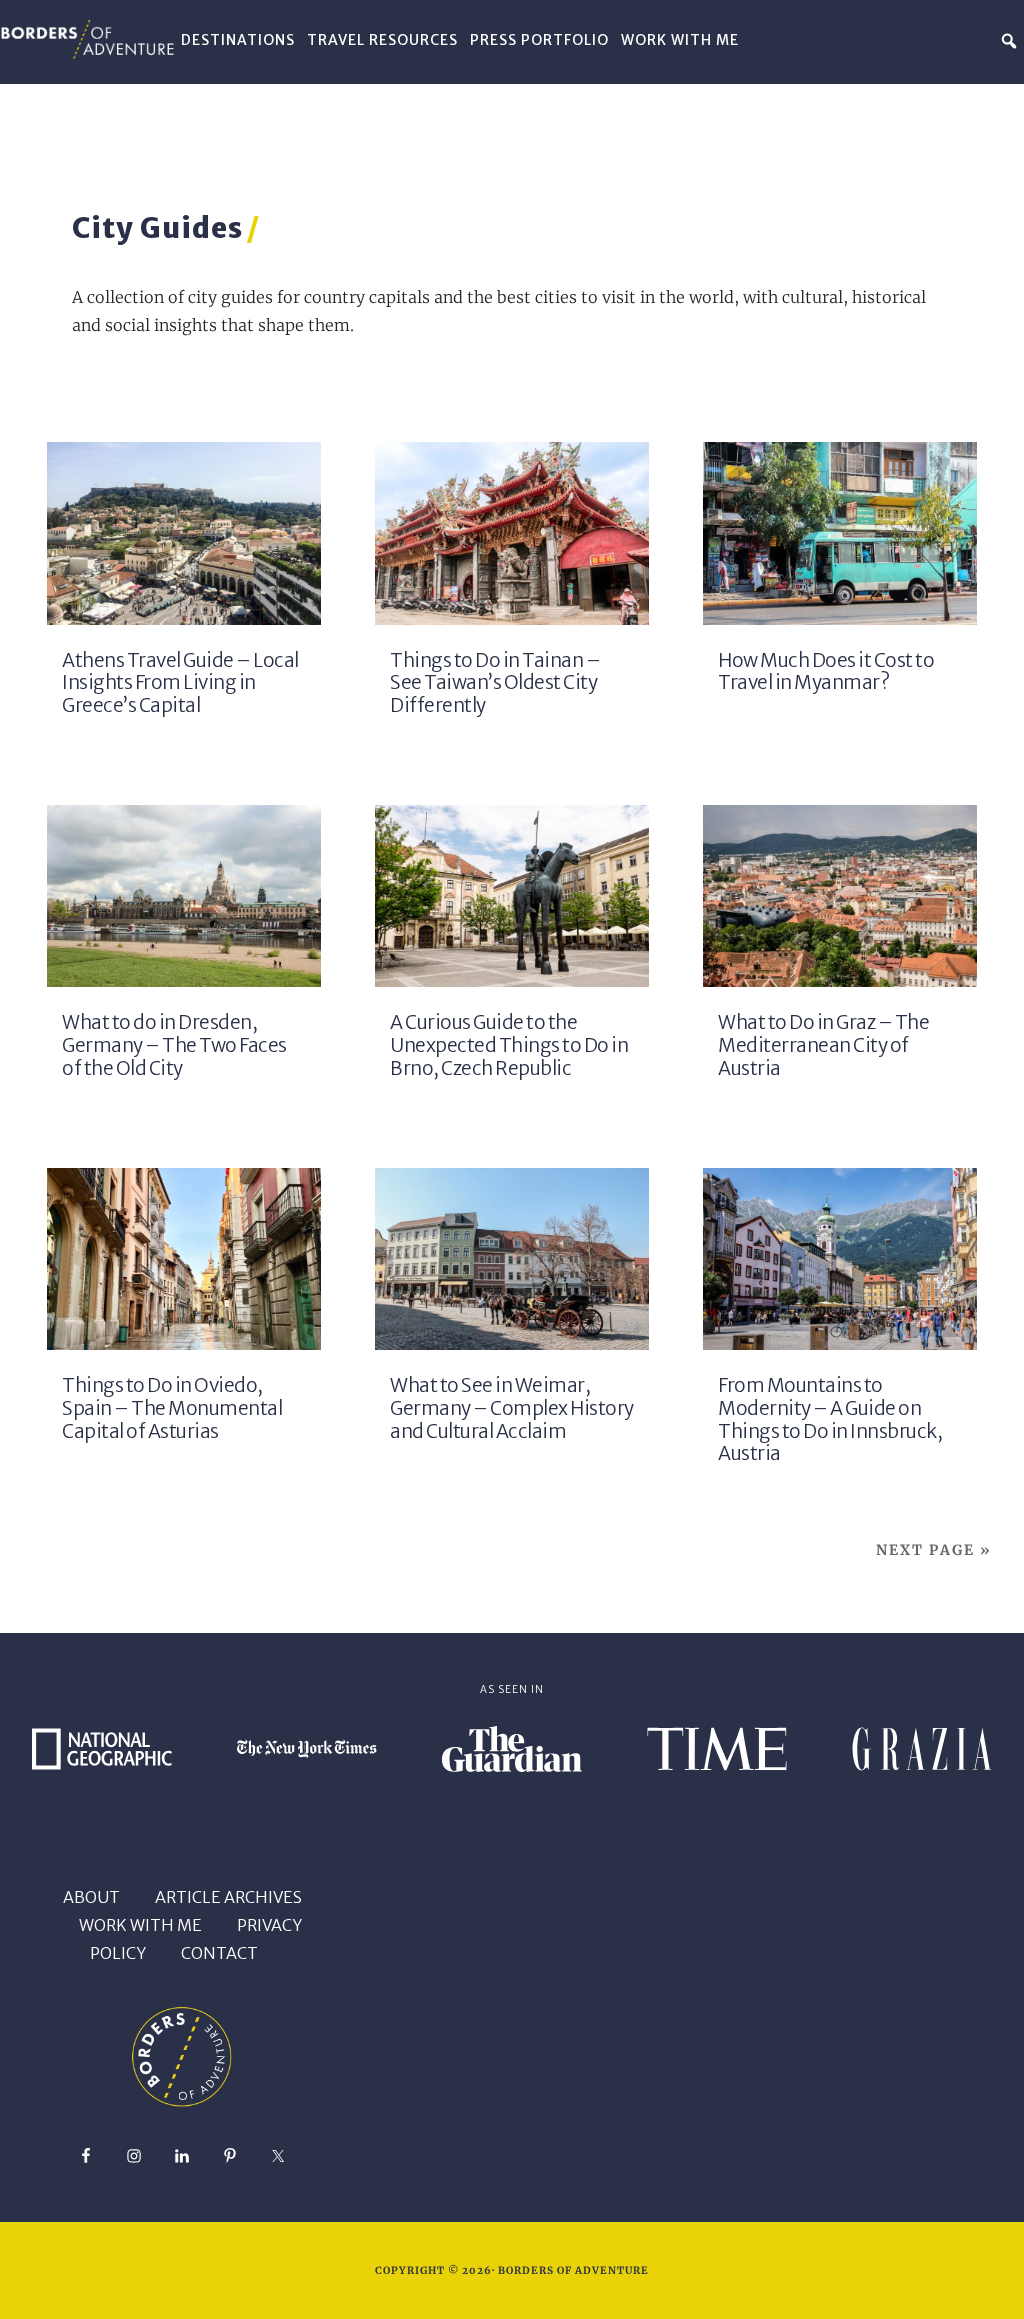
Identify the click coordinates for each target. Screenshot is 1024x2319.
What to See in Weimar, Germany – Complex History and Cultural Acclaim (512, 1408)
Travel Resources (382, 40)
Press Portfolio (539, 40)
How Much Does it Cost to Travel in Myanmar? (826, 672)
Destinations (238, 40)
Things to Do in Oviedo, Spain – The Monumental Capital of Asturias (172, 1408)
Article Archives (228, 1897)
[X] (862, 40)
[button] (1009, 41)
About (91, 1897)
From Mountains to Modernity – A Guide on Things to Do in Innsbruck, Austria (830, 1419)
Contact (219, 1953)
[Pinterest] (891, 40)
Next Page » (934, 1550)
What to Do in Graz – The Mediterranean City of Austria (823, 1045)
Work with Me (680, 40)
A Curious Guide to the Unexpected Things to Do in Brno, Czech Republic (509, 1045)
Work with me (140, 1925)
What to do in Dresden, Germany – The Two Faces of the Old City (174, 1045)
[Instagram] (980, 40)
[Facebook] (950, 40)
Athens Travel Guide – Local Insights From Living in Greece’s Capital (180, 683)
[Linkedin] (921, 40)
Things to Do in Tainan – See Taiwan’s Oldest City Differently (495, 683)
